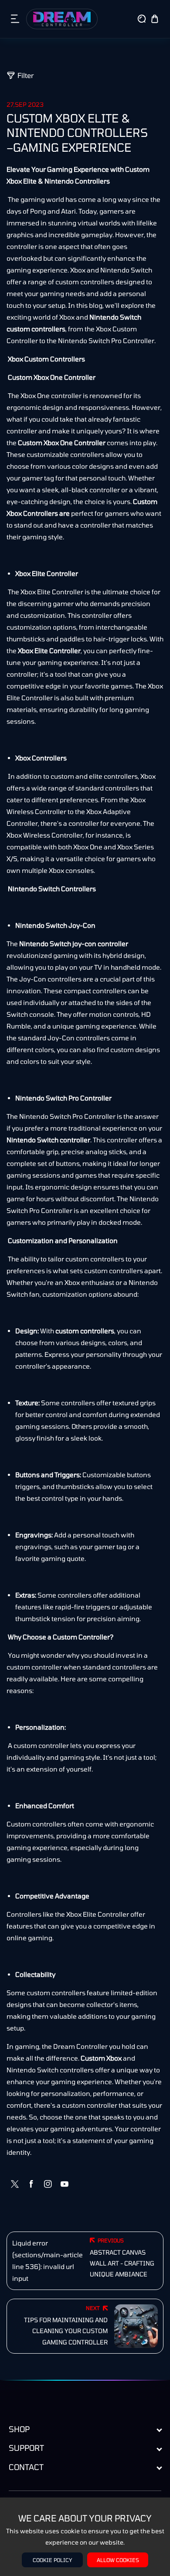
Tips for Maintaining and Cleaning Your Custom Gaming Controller (66, 2331)
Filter (26, 75)
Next (93, 2308)
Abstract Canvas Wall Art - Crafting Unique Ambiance (122, 2263)
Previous (111, 2240)
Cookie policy (53, 2560)
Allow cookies (118, 2560)
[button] (15, 19)
